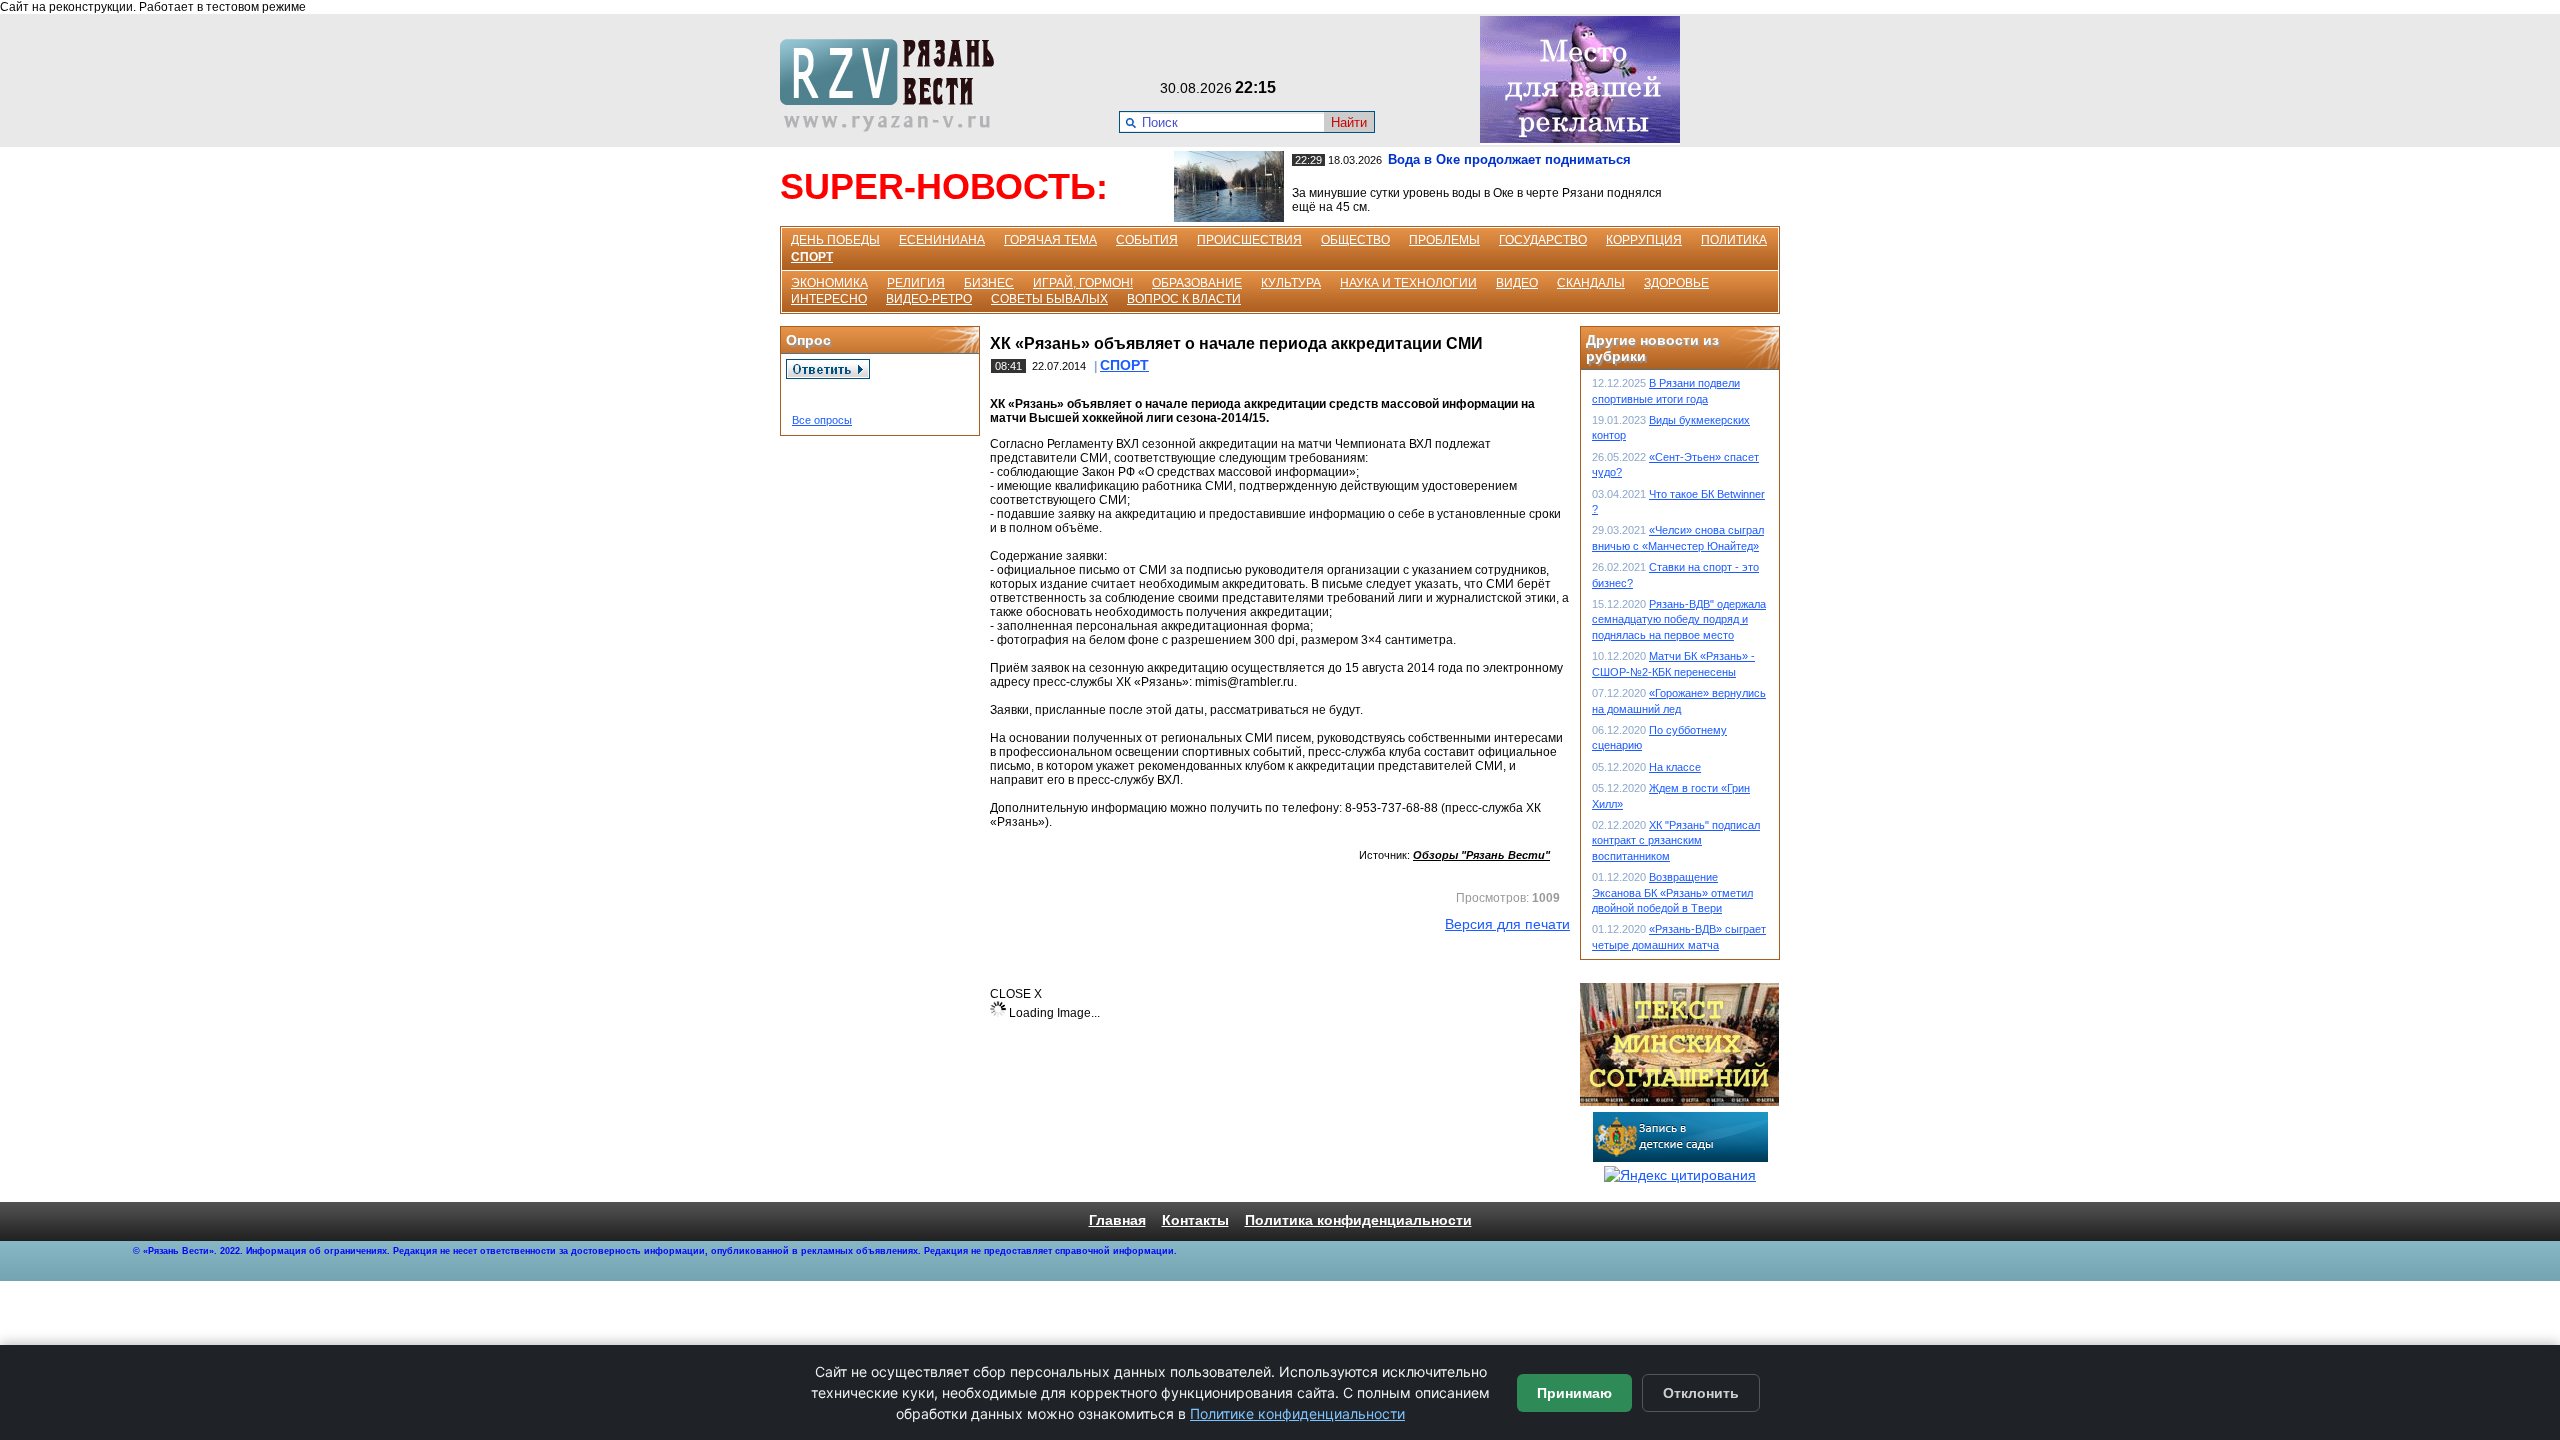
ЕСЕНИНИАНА (942, 240)
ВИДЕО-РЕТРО (929, 299)
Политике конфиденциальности (1297, 1413)
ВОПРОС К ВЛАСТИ (1184, 299)
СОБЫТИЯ (1147, 240)
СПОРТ (812, 257)
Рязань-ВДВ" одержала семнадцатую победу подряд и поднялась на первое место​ (1679, 619)
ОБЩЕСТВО (1355, 240)
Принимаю (1574, 1393)
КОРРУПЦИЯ (1644, 240)
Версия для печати (1507, 924)
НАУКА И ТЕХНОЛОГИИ (1408, 283)
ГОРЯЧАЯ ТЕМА (1050, 240)
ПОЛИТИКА (1734, 240)
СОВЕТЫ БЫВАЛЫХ (1049, 299)
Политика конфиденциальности (1358, 1220)
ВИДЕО (1517, 283)
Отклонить (1701, 1393)
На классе (1675, 767)
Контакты (1195, 1220)
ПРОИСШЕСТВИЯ (1249, 240)
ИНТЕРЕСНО (829, 299)
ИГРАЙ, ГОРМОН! (1083, 283)
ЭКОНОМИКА (829, 283)
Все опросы (822, 420)
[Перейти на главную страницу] (893, 127)
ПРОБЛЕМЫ (1444, 240)
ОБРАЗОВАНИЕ (1197, 283)
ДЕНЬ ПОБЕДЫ (835, 240)
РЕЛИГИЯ (916, 283)
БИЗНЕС (989, 283)
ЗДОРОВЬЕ (1676, 283)
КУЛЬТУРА (1291, 283)
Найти (1349, 122)
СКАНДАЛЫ (1591, 283)
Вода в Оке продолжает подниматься (1509, 159)
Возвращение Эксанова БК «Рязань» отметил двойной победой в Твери (1672, 892)
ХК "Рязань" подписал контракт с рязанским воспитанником (1676, 840)
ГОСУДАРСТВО (1543, 240)
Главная (1117, 1220)
